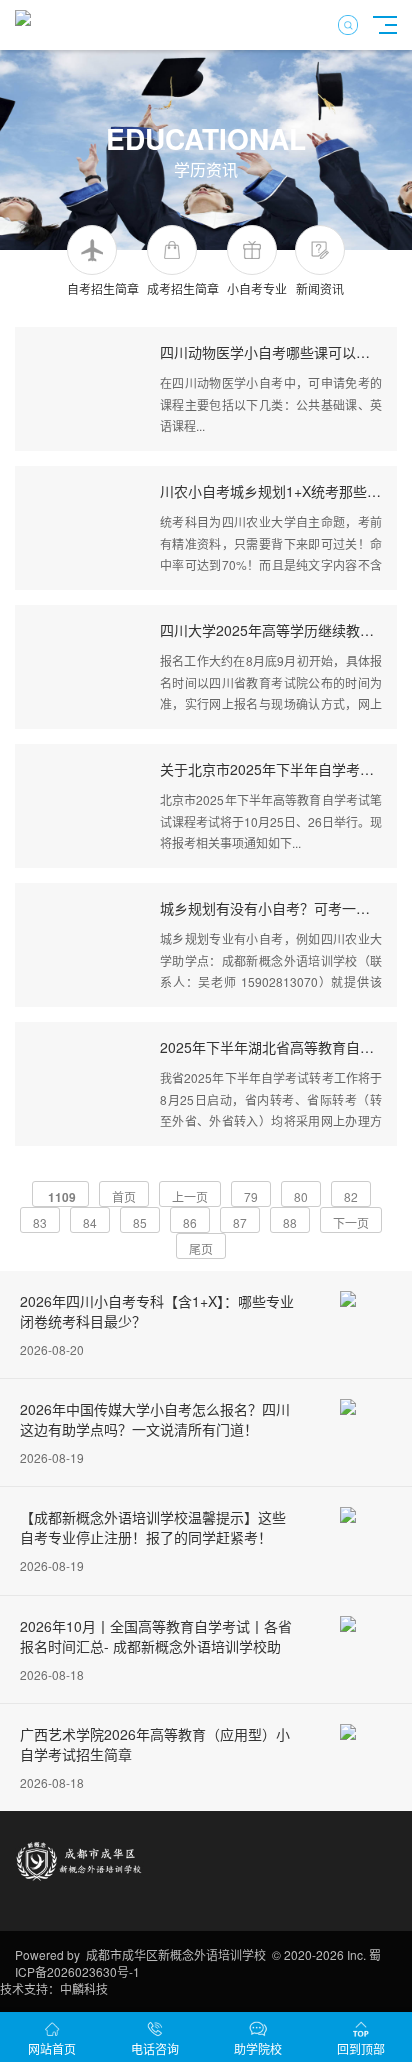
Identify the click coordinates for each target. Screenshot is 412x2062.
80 (301, 1196)
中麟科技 (84, 1988)
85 (140, 1222)
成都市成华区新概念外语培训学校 (176, 1954)
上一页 (190, 1196)
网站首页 (52, 2048)
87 (240, 1222)
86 (190, 1222)
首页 (124, 1196)
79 (251, 1196)
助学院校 (258, 2048)
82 (351, 1196)
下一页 (351, 1222)
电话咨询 (155, 2048)
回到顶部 (361, 2048)
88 (290, 1222)
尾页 (201, 1248)
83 (40, 1222)
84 (90, 1222)
